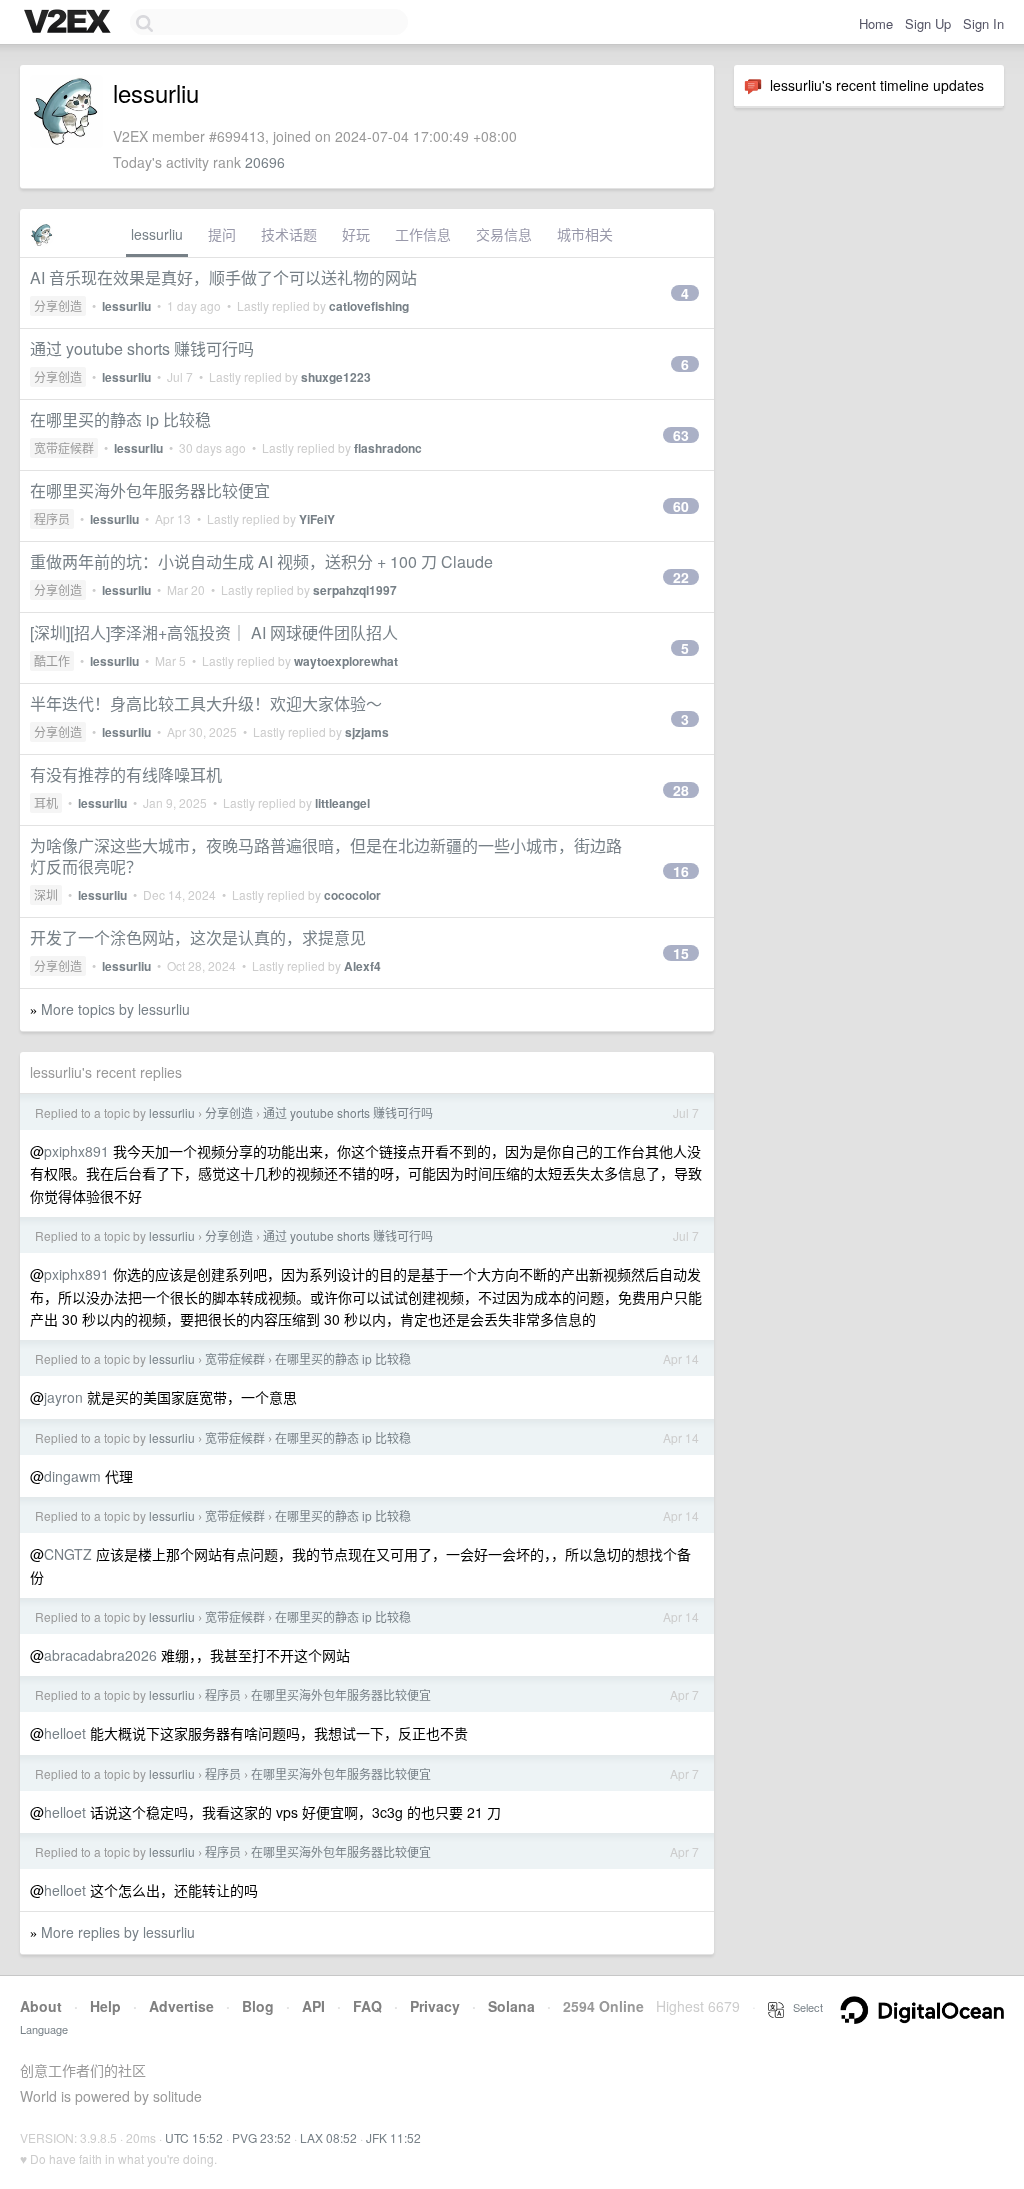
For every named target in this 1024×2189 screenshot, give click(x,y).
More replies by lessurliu (118, 1932)
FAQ (367, 2006)
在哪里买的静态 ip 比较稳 (120, 419)
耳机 (46, 802)
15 (681, 953)
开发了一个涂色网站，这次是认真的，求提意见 (198, 937)
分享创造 (58, 305)
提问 (222, 234)
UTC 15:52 (194, 2137)
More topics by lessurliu (115, 1009)
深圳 (46, 894)
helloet (65, 1733)
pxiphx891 (76, 1151)
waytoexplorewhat (346, 661)
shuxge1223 (336, 377)
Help (105, 2006)
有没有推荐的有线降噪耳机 (126, 774)
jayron (63, 1397)
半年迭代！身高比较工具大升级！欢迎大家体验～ (206, 703)
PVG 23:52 (261, 2137)
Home (876, 23)
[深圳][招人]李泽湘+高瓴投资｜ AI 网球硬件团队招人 (214, 632)
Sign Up (928, 23)
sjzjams (367, 732)
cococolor (352, 895)
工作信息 (423, 234)
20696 (265, 162)
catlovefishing (369, 306)
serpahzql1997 (355, 590)
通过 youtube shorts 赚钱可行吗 (142, 348)
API (313, 2006)
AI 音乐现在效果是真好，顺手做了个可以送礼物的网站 (223, 277)
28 (681, 790)
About (41, 2006)
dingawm (72, 1476)
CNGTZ (68, 1554)
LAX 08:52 (328, 2137)
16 (681, 871)
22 (681, 577)
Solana (511, 2006)
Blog (258, 2006)
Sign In (983, 23)
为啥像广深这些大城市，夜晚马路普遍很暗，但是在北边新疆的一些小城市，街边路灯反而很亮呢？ (326, 856)
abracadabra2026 (100, 1655)
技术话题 (289, 234)
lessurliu (157, 234)
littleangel (342, 803)
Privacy (435, 2006)
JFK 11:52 (393, 2137)
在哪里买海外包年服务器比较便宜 (150, 490)
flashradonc (388, 448)
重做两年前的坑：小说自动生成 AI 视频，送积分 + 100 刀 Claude (261, 561)
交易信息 (504, 234)
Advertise (181, 2006)
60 (681, 506)
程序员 (52, 518)
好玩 (356, 234)
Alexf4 (362, 966)
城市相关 (585, 234)
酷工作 (52, 660)
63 (681, 435)
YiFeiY (317, 519)
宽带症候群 (64, 447)
